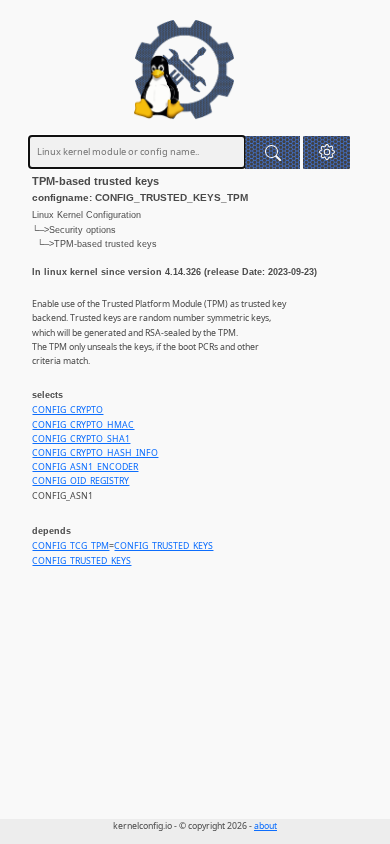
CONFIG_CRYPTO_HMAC (83, 425)
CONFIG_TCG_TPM (70, 546)
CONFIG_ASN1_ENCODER (85, 467)
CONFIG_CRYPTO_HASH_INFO (95, 453)
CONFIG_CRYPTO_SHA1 (81, 439)
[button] (326, 152)
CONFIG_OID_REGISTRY (80, 481)
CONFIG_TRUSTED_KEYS (163, 546)
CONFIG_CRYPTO (67, 410)
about (265, 826)
